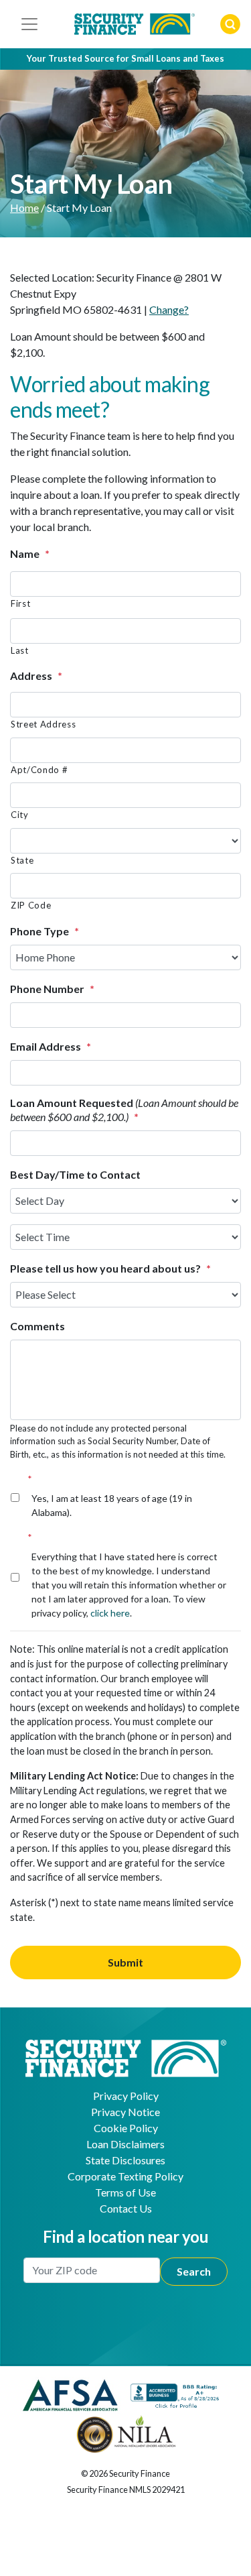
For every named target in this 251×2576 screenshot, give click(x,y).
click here (110, 1613)
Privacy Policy (126, 2096)
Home (24, 208)
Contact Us (126, 2208)
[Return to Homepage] (126, 2057)
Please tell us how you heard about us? (110, 1268)
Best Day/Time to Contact (75, 1174)
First (20, 603)
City (20, 815)
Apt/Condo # (39, 770)
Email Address (51, 1046)
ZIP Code (31, 905)
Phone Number (52, 989)
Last (20, 650)
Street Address (43, 724)
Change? (169, 309)
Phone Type (45, 931)
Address (36, 676)
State (22, 860)
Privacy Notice (125, 2112)
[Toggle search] (230, 24)
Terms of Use (125, 2192)
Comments (37, 1326)
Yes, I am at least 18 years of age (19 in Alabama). (112, 1496)
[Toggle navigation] (29, 24)
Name (30, 553)
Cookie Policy (126, 2128)
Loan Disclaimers (125, 2144)
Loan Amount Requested (124, 1110)
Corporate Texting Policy (125, 2176)
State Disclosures (125, 2160)
